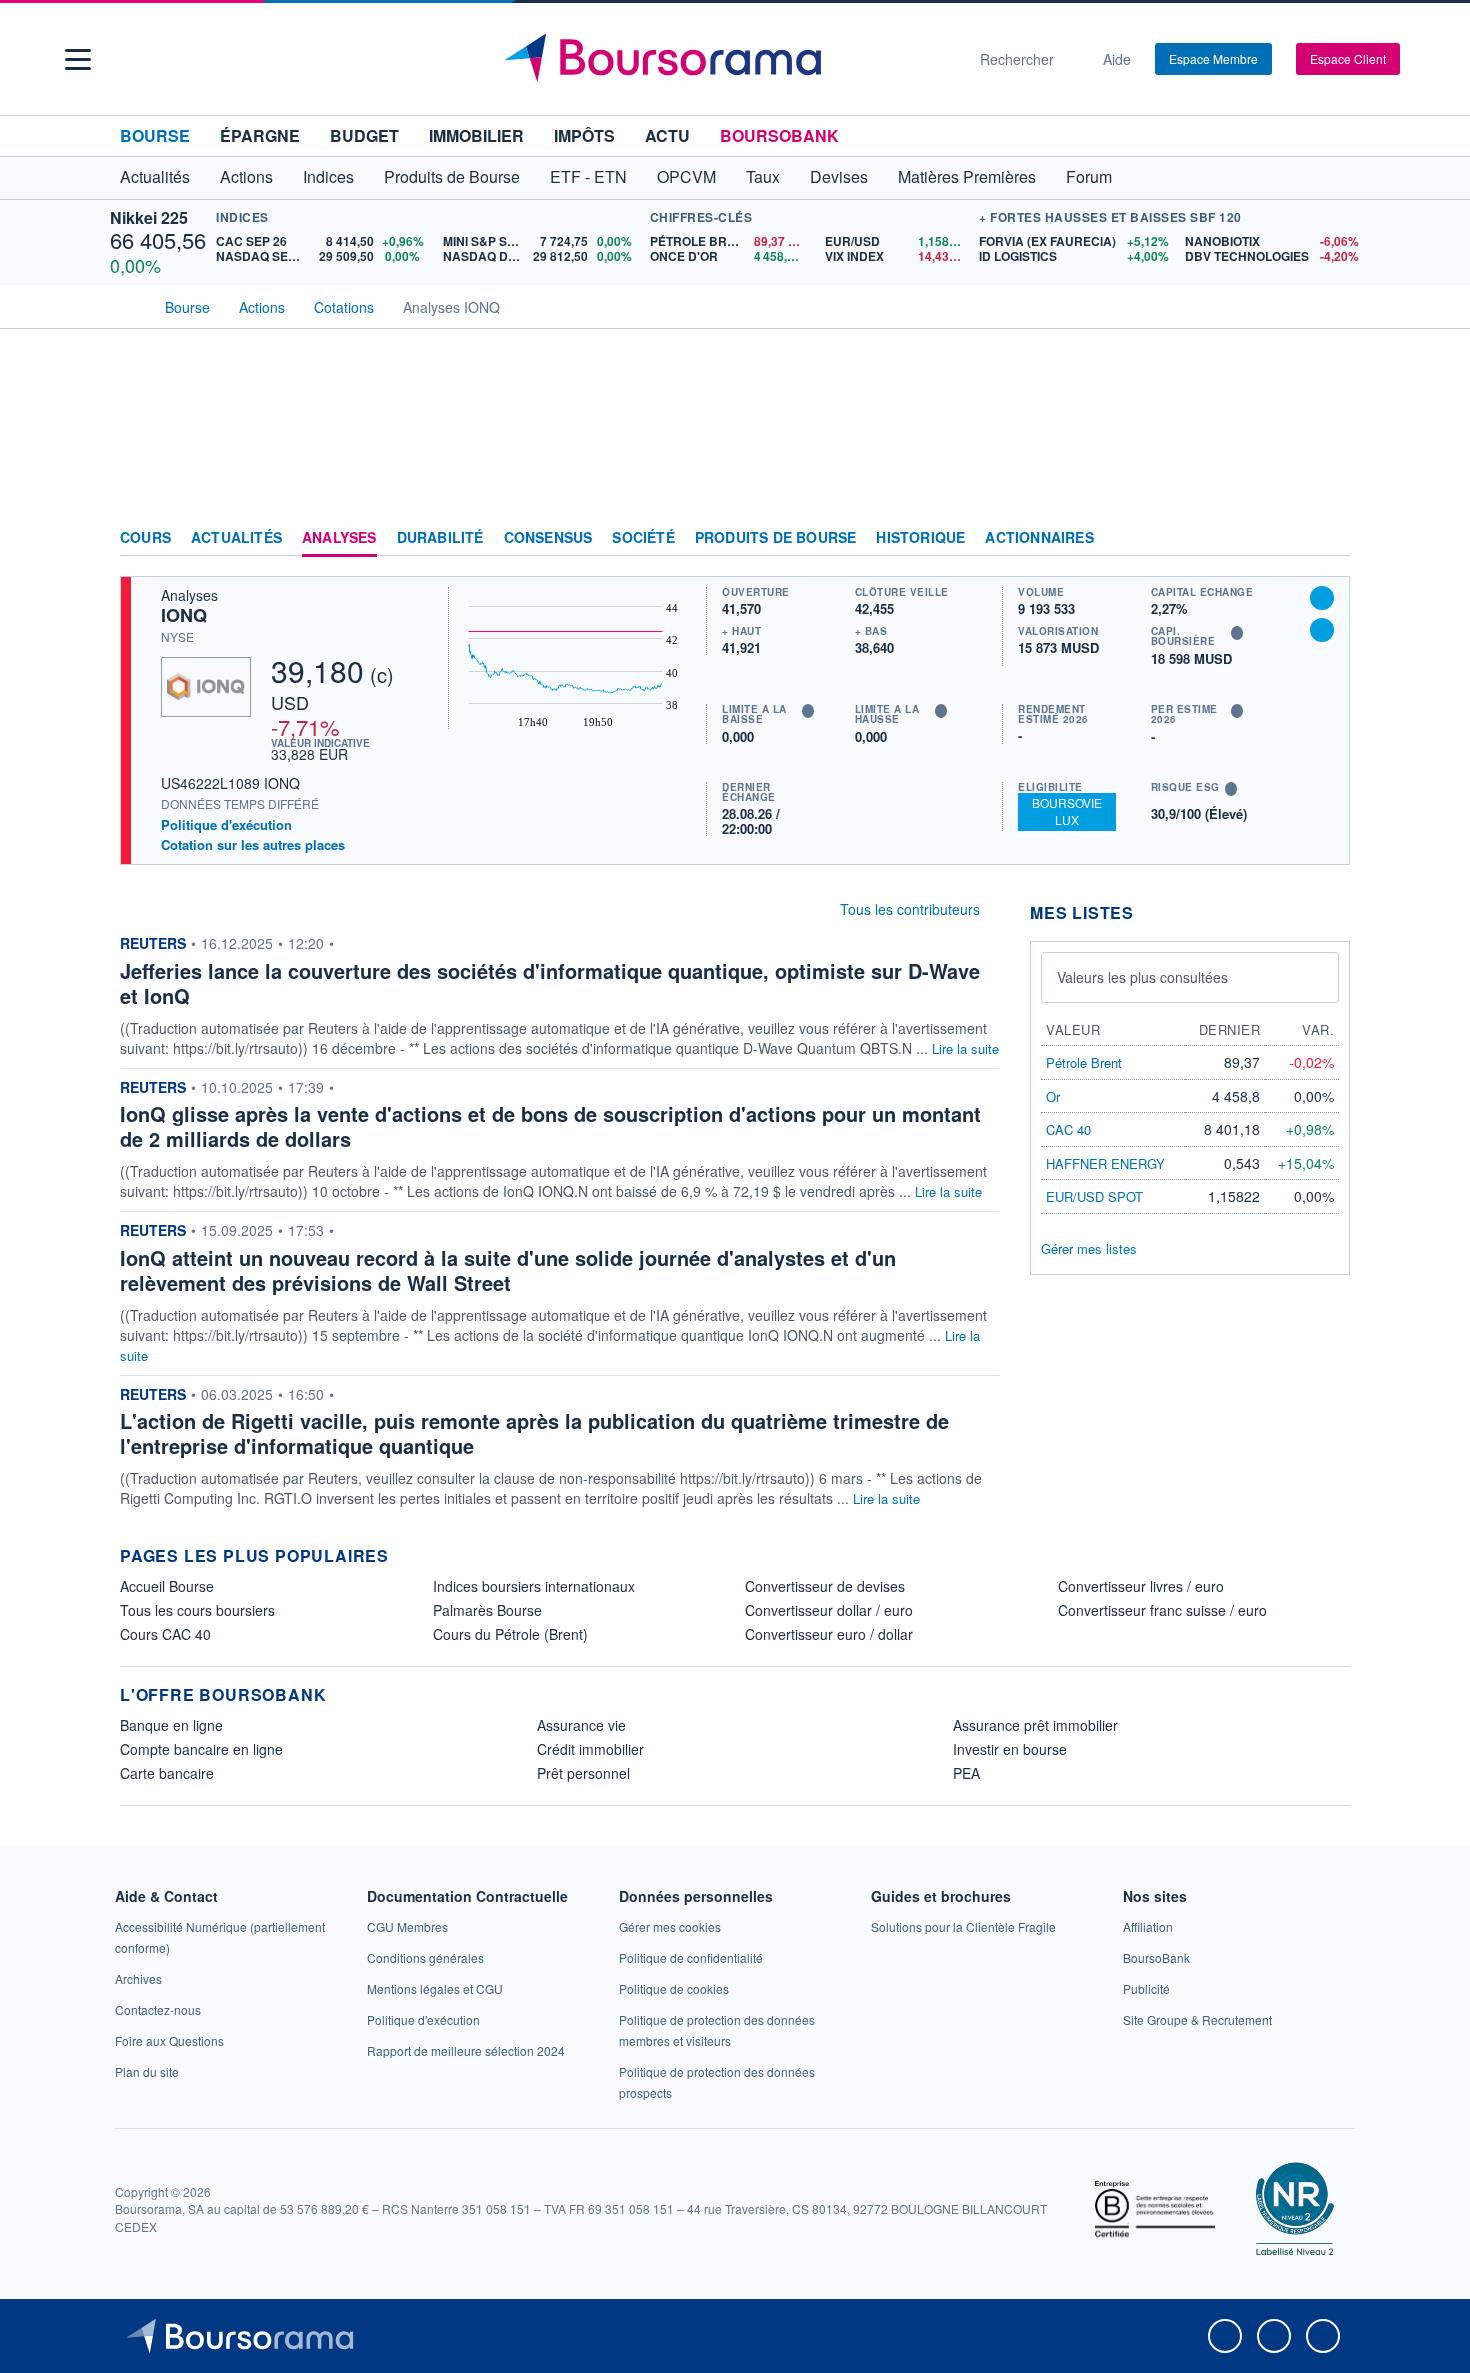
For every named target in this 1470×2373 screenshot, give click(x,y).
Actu (667, 135)
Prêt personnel (583, 1773)
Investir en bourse (1010, 1749)
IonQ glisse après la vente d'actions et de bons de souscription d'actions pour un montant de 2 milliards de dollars (550, 1126)
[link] (138, 1978)
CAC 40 (1068, 1129)
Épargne (260, 135)
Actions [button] (246, 176)
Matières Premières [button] (967, 176)
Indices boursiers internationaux (534, 1586)
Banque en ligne (171, 1725)
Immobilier (476, 135)
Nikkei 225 (149, 217)
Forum (1089, 176)
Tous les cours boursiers (197, 1610)
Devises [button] (839, 176)
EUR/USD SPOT (1094, 1196)
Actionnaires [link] (1039, 538)
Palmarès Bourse (487, 1610)
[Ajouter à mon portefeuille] (1322, 598)
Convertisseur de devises (825, 1586)
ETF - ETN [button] (588, 176)
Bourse (155, 135)
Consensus (548, 538)
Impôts (584, 135)
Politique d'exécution (226, 824)
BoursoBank (779, 135)
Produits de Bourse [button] (452, 176)
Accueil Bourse (167, 1586)
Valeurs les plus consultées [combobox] (1142, 977)
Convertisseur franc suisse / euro (1162, 1610)
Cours (145, 538)
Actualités (236, 538)
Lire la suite (965, 1048)
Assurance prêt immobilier (1035, 1725)
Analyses (339, 538)
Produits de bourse (776, 538)
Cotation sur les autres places (253, 845)
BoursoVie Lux (1067, 811)
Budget (364, 135)
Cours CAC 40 (165, 1634)
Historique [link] (920, 538)
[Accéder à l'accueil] (128, 305)
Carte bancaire (167, 1773)
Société (643, 538)
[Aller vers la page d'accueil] (727, 59)
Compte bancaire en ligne (201, 1749)
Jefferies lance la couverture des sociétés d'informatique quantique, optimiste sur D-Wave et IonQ (550, 983)
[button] (78, 59)
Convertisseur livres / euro (1141, 1586)
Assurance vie (581, 1725)
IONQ (184, 615)
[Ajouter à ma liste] (1322, 630)
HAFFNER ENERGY (1105, 1163)
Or (1053, 1096)
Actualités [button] (155, 176)
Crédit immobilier (590, 1749)
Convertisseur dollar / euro (829, 1610)
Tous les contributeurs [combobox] (910, 909)
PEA (966, 1773)
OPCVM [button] (686, 176)
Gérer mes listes (1089, 1248)
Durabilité (440, 538)
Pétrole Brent (1084, 1062)
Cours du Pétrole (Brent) (510, 1634)
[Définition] (808, 711)
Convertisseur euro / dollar (829, 1634)
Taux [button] (763, 176)
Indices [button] (328, 176)
